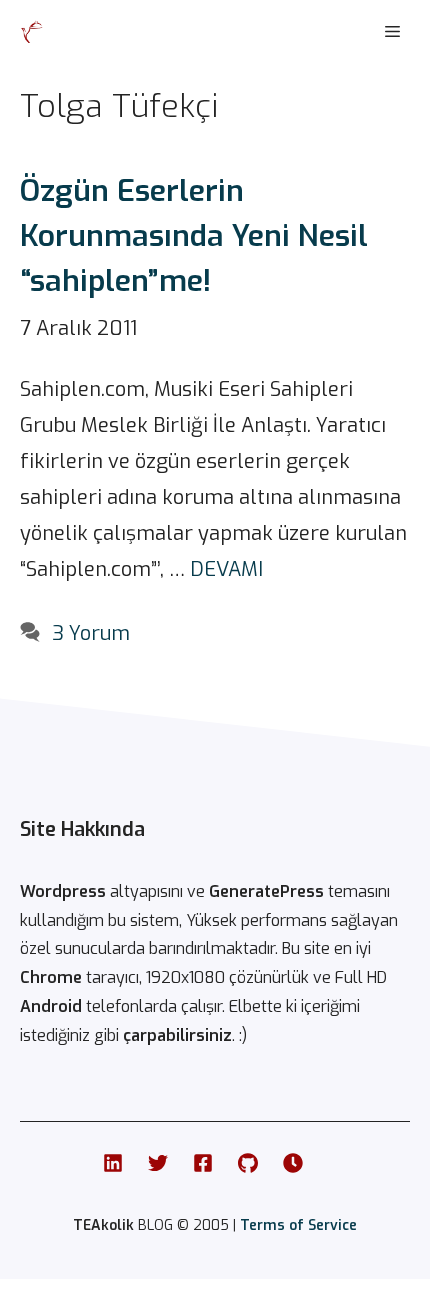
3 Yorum (91, 633)
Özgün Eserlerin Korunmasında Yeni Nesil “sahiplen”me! (194, 236)
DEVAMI (226, 569)
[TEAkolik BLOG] (32, 32)
